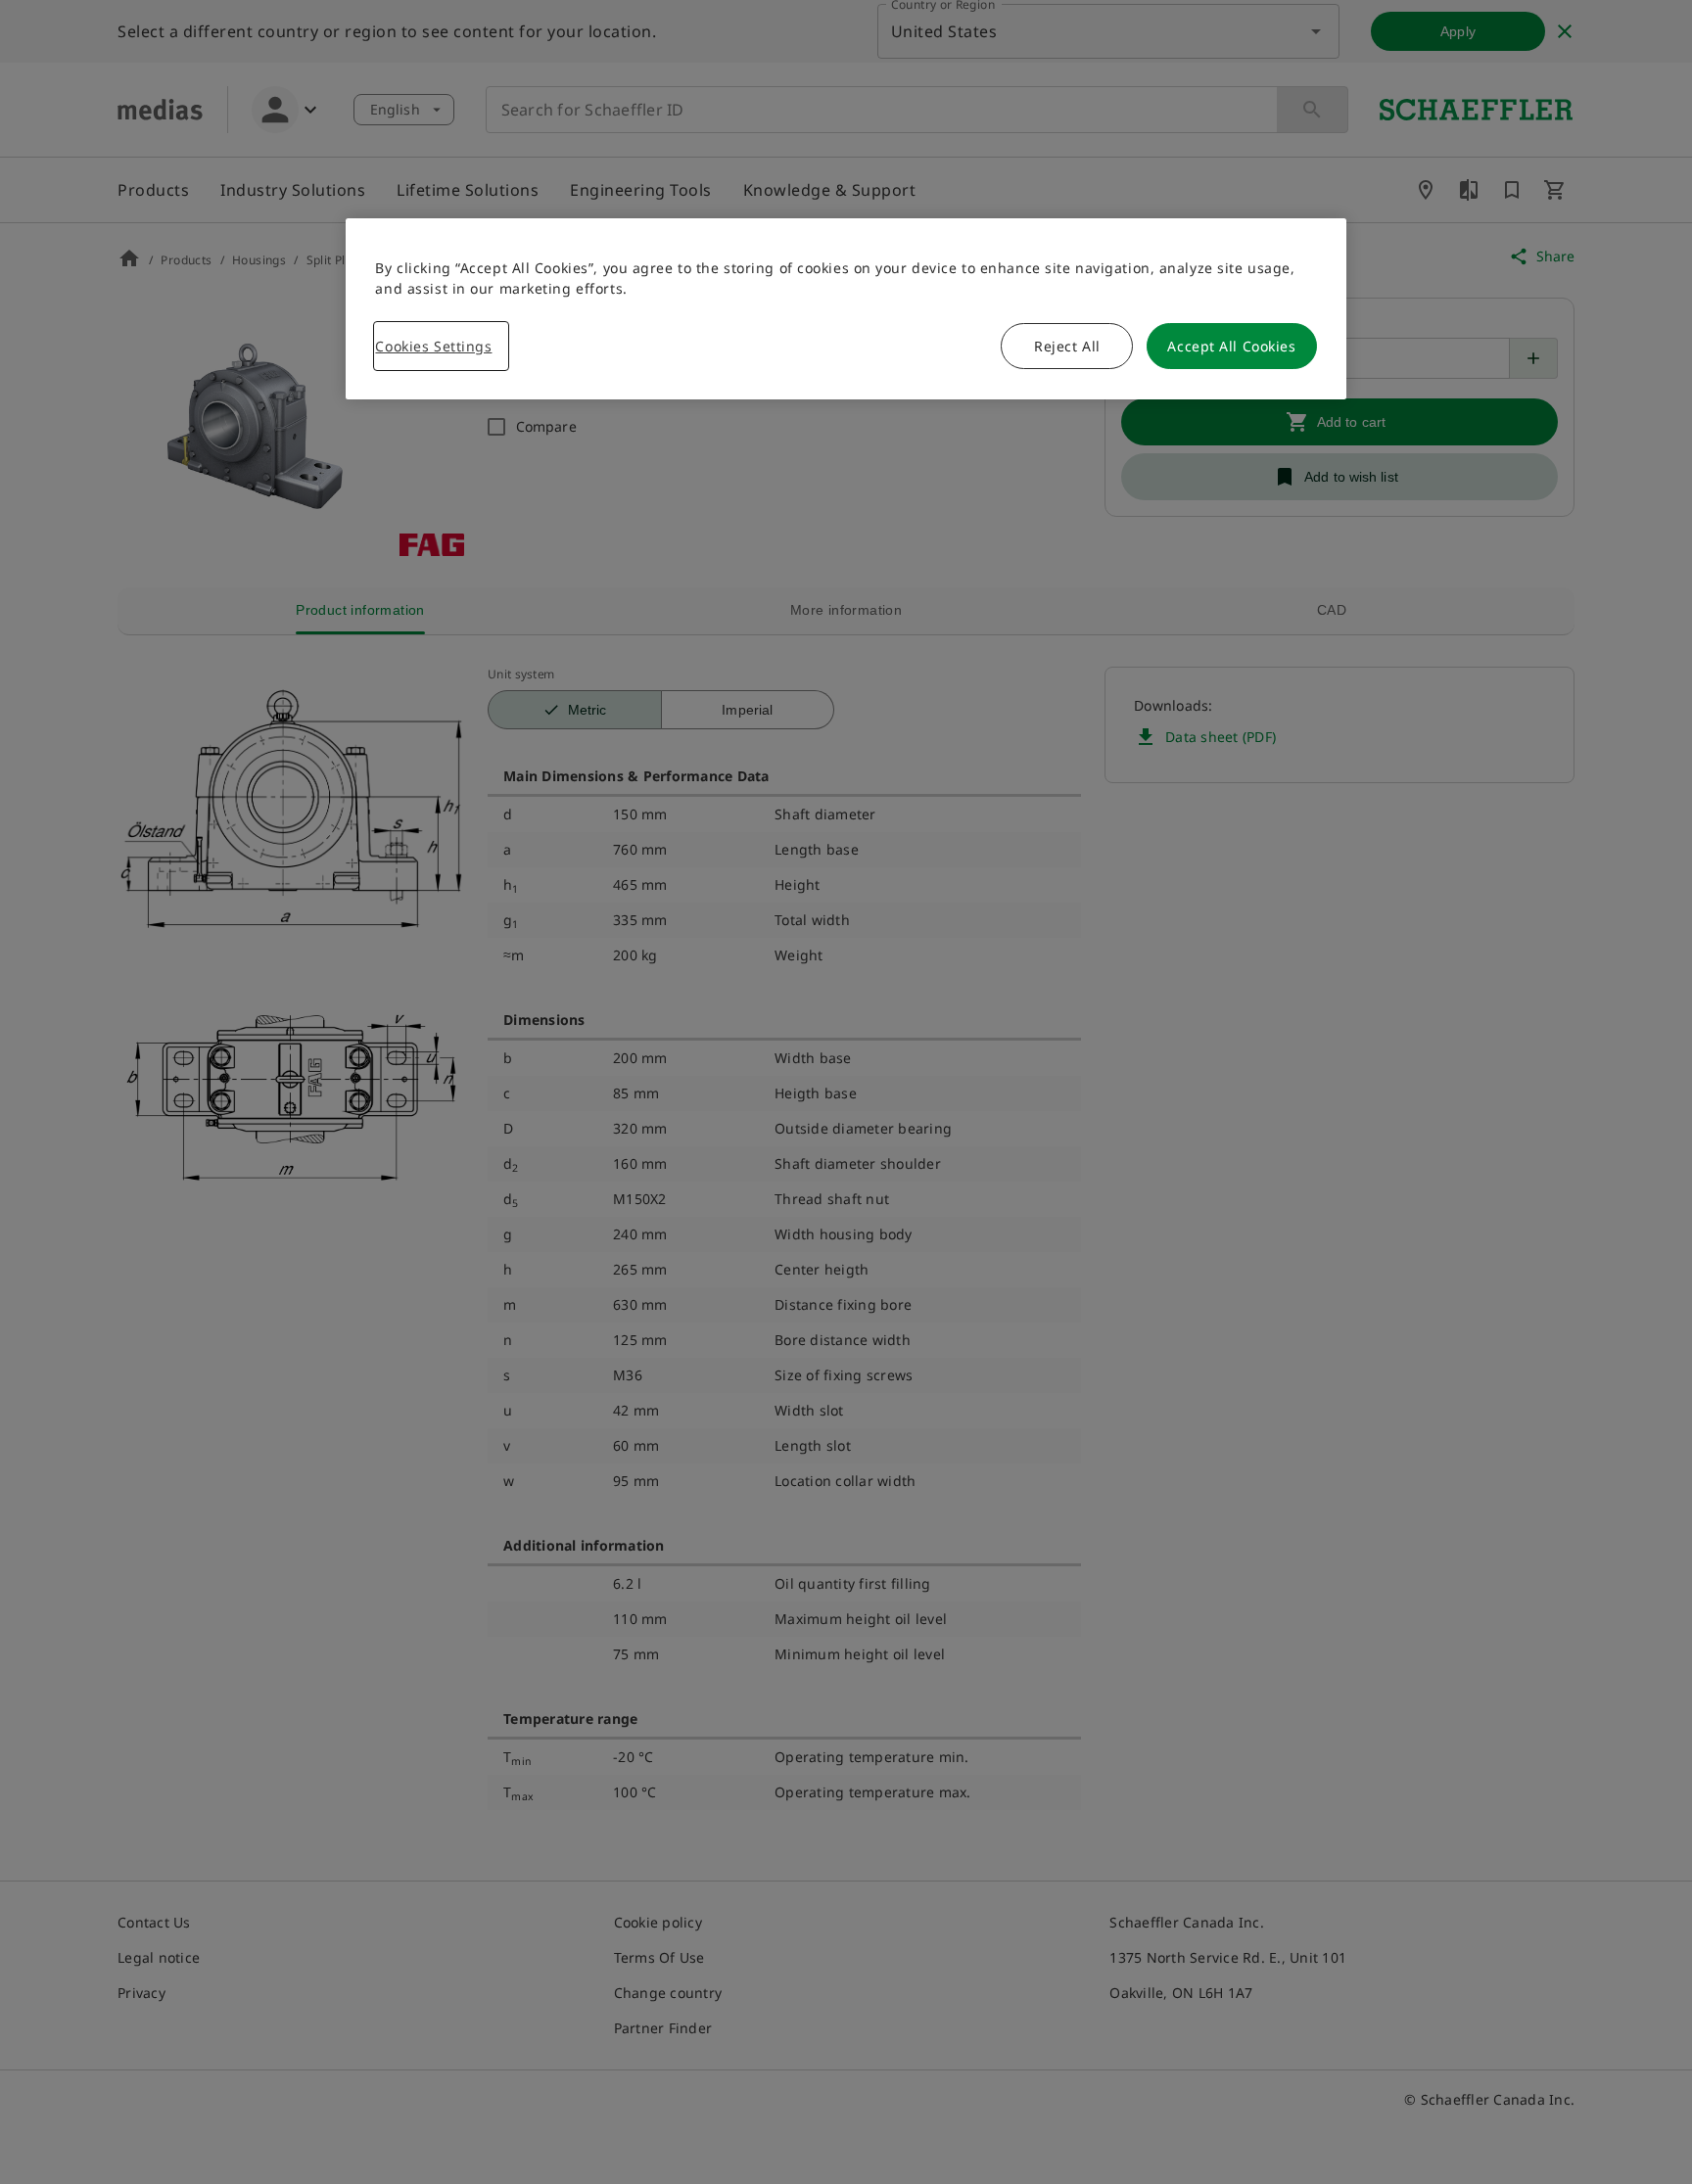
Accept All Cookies (1231, 346)
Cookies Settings (433, 346)
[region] (846, 309)
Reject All (1067, 346)
